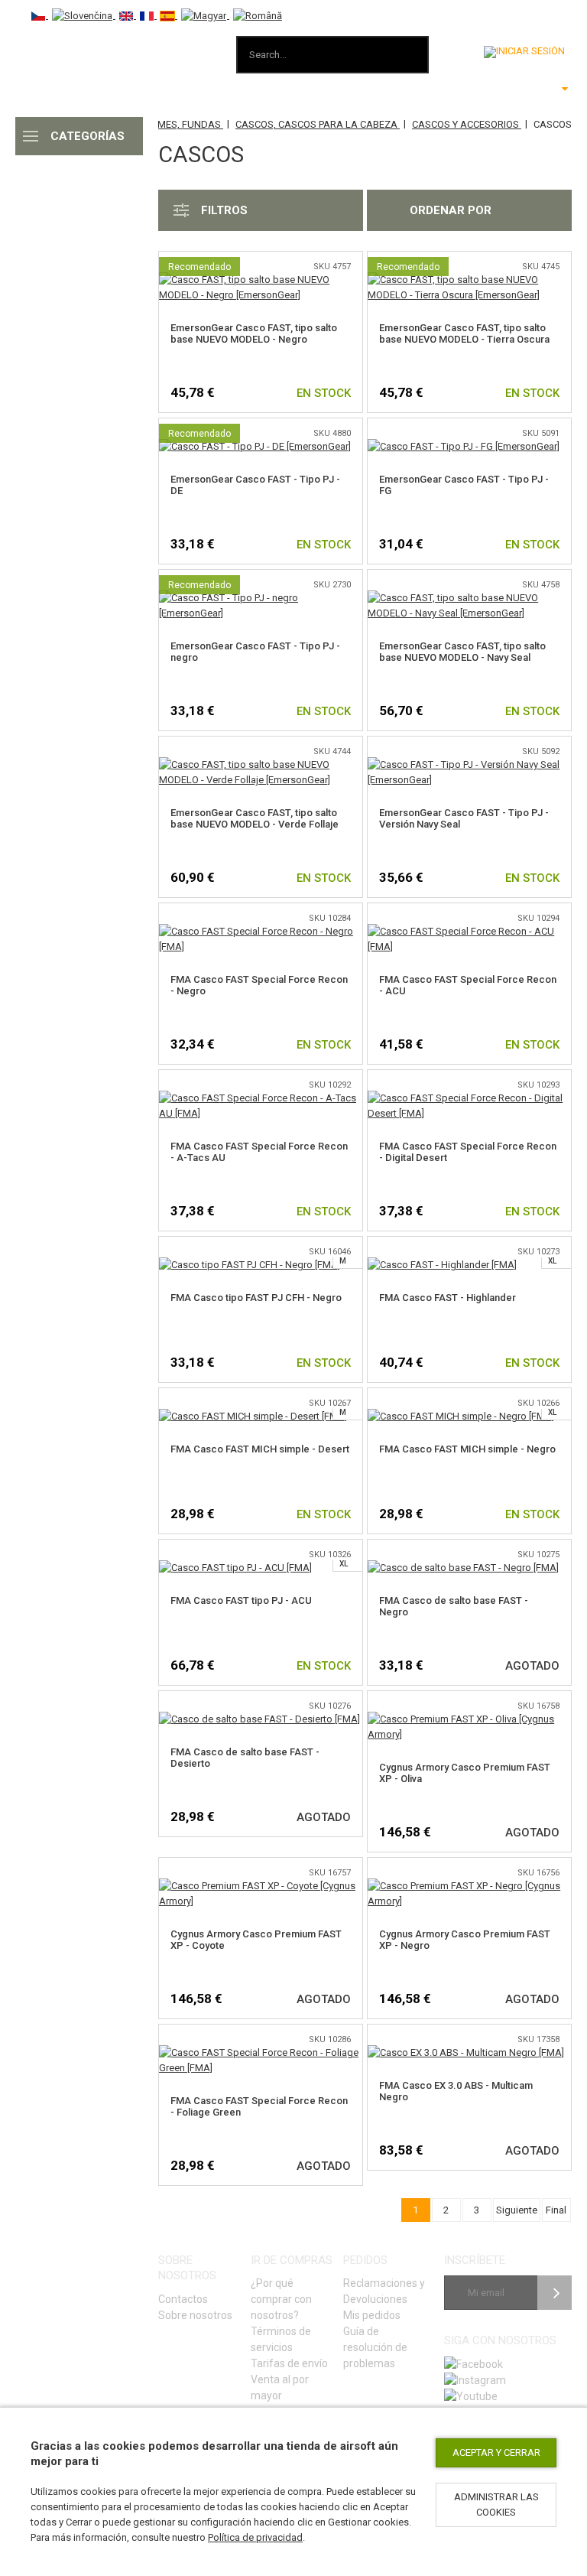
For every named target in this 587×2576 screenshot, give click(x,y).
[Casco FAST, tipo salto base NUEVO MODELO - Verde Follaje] (261, 764)
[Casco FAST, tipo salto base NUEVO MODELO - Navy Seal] (469, 598)
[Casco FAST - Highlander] (442, 1265)
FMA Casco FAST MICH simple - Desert (260, 1449)
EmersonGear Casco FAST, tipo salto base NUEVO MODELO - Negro (254, 333)
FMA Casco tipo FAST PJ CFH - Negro (256, 1298)
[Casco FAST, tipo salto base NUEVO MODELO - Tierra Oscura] (469, 280)
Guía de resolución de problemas (375, 2347)
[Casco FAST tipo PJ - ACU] (235, 1568)
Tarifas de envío (289, 2363)
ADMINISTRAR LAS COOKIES (496, 2504)
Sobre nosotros (195, 2315)
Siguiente (517, 2210)
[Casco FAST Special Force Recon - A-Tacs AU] (261, 1098)
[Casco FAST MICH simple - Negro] (461, 1416)
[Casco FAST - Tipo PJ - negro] (261, 598)
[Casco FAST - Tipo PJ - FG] (464, 446)
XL (552, 1261)
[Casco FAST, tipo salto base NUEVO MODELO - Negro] (261, 280)
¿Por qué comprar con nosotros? (281, 2299)
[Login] (524, 52)
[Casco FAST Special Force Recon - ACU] (469, 931)
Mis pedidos (372, 2315)
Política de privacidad (255, 2537)
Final (556, 2210)
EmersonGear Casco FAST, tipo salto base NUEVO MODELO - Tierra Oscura (464, 333)
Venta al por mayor (280, 2387)
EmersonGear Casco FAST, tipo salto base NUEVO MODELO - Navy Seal (462, 652)
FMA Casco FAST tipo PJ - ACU (241, 1600)
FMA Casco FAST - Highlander (448, 1298)
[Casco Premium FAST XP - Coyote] (261, 1886)
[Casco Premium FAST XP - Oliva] (469, 1719)
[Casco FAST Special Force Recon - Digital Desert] (469, 1098)
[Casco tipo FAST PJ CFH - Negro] (250, 1265)
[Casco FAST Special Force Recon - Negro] (261, 931)
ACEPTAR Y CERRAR (496, 2452)
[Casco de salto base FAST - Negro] (463, 1568)
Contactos (183, 2299)
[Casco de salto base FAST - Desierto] (259, 1719)
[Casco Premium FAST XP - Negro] (469, 1886)
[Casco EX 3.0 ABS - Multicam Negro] (466, 2052)
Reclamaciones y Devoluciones (384, 2291)
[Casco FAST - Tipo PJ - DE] (255, 446)
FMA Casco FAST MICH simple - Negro (467, 1449)
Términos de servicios (281, 2339)
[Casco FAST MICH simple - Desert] (253, 1416)
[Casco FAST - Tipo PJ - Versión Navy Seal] (469, 764)
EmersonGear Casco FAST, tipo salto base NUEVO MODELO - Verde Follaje (255, 818)
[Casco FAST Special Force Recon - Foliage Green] (261, 2052)
